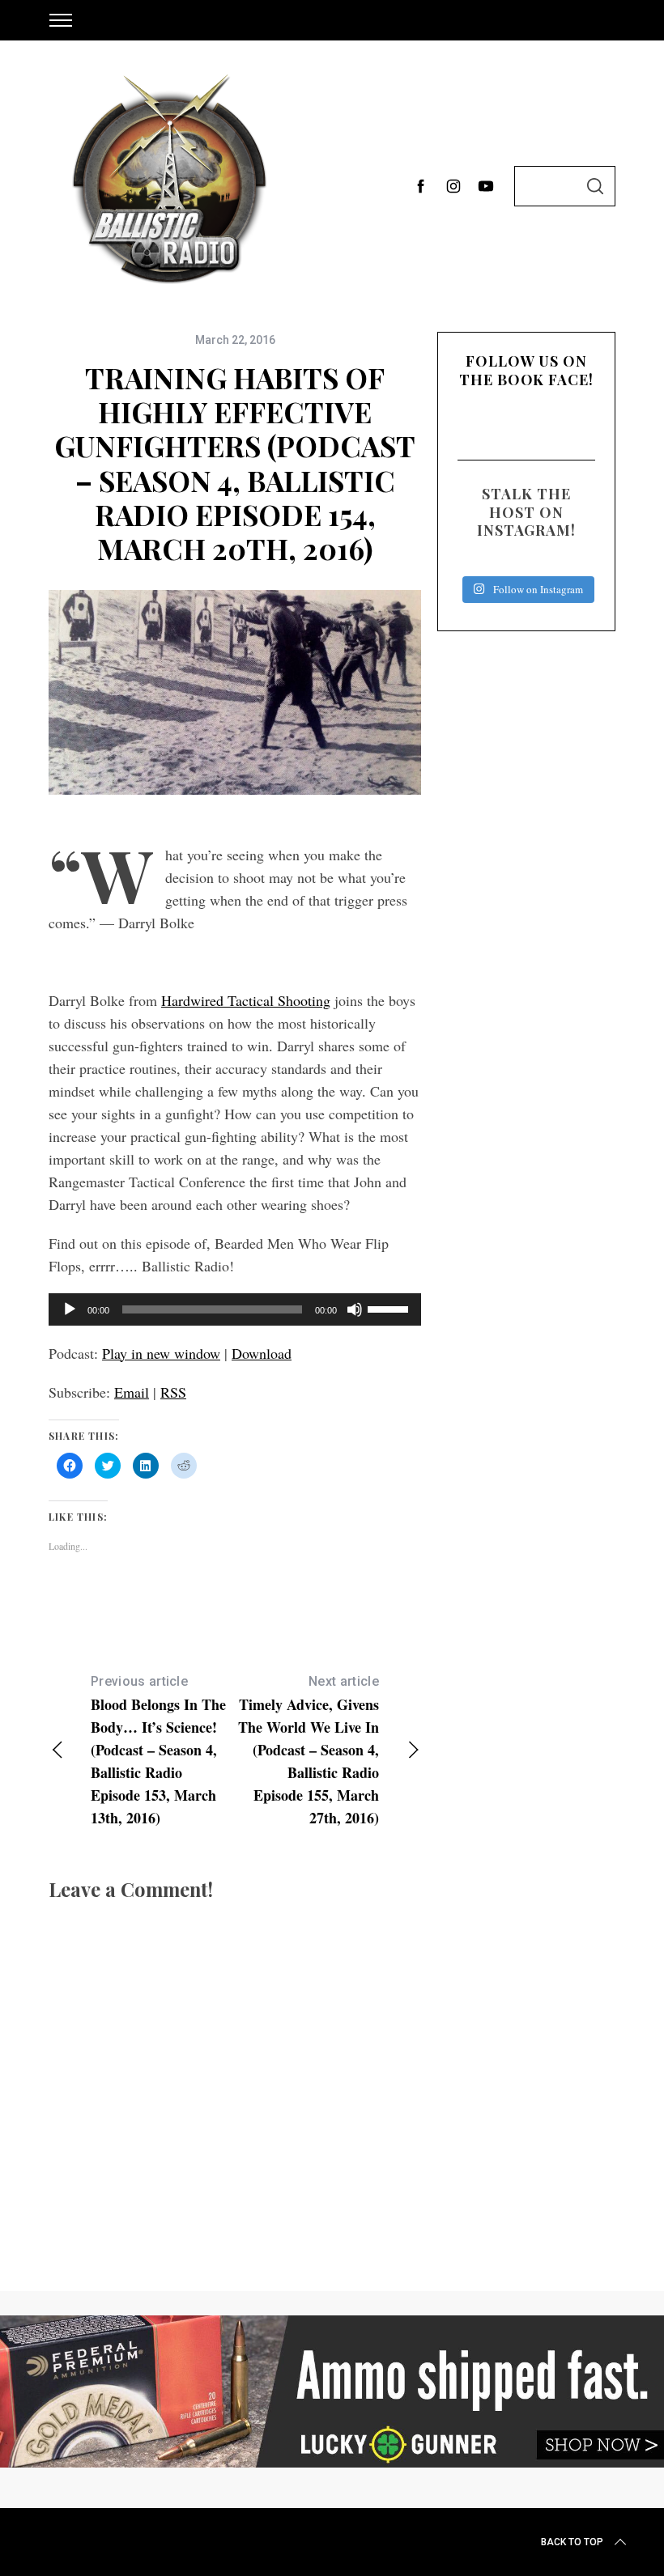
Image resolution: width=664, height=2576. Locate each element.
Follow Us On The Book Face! (526, 370)
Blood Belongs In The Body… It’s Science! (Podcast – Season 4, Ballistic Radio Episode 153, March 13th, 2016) (158, 1751)
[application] (235, 1309)
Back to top (572, 2542)
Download (262, 1353)
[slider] (390, 1308)
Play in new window (161, 1353)
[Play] (70, 1309)
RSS (173, 1392)
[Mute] (355, 1309)
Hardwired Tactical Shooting (246, 1000)
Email (132, 1392)
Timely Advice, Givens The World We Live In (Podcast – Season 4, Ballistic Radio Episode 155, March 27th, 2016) (309, 1751)
